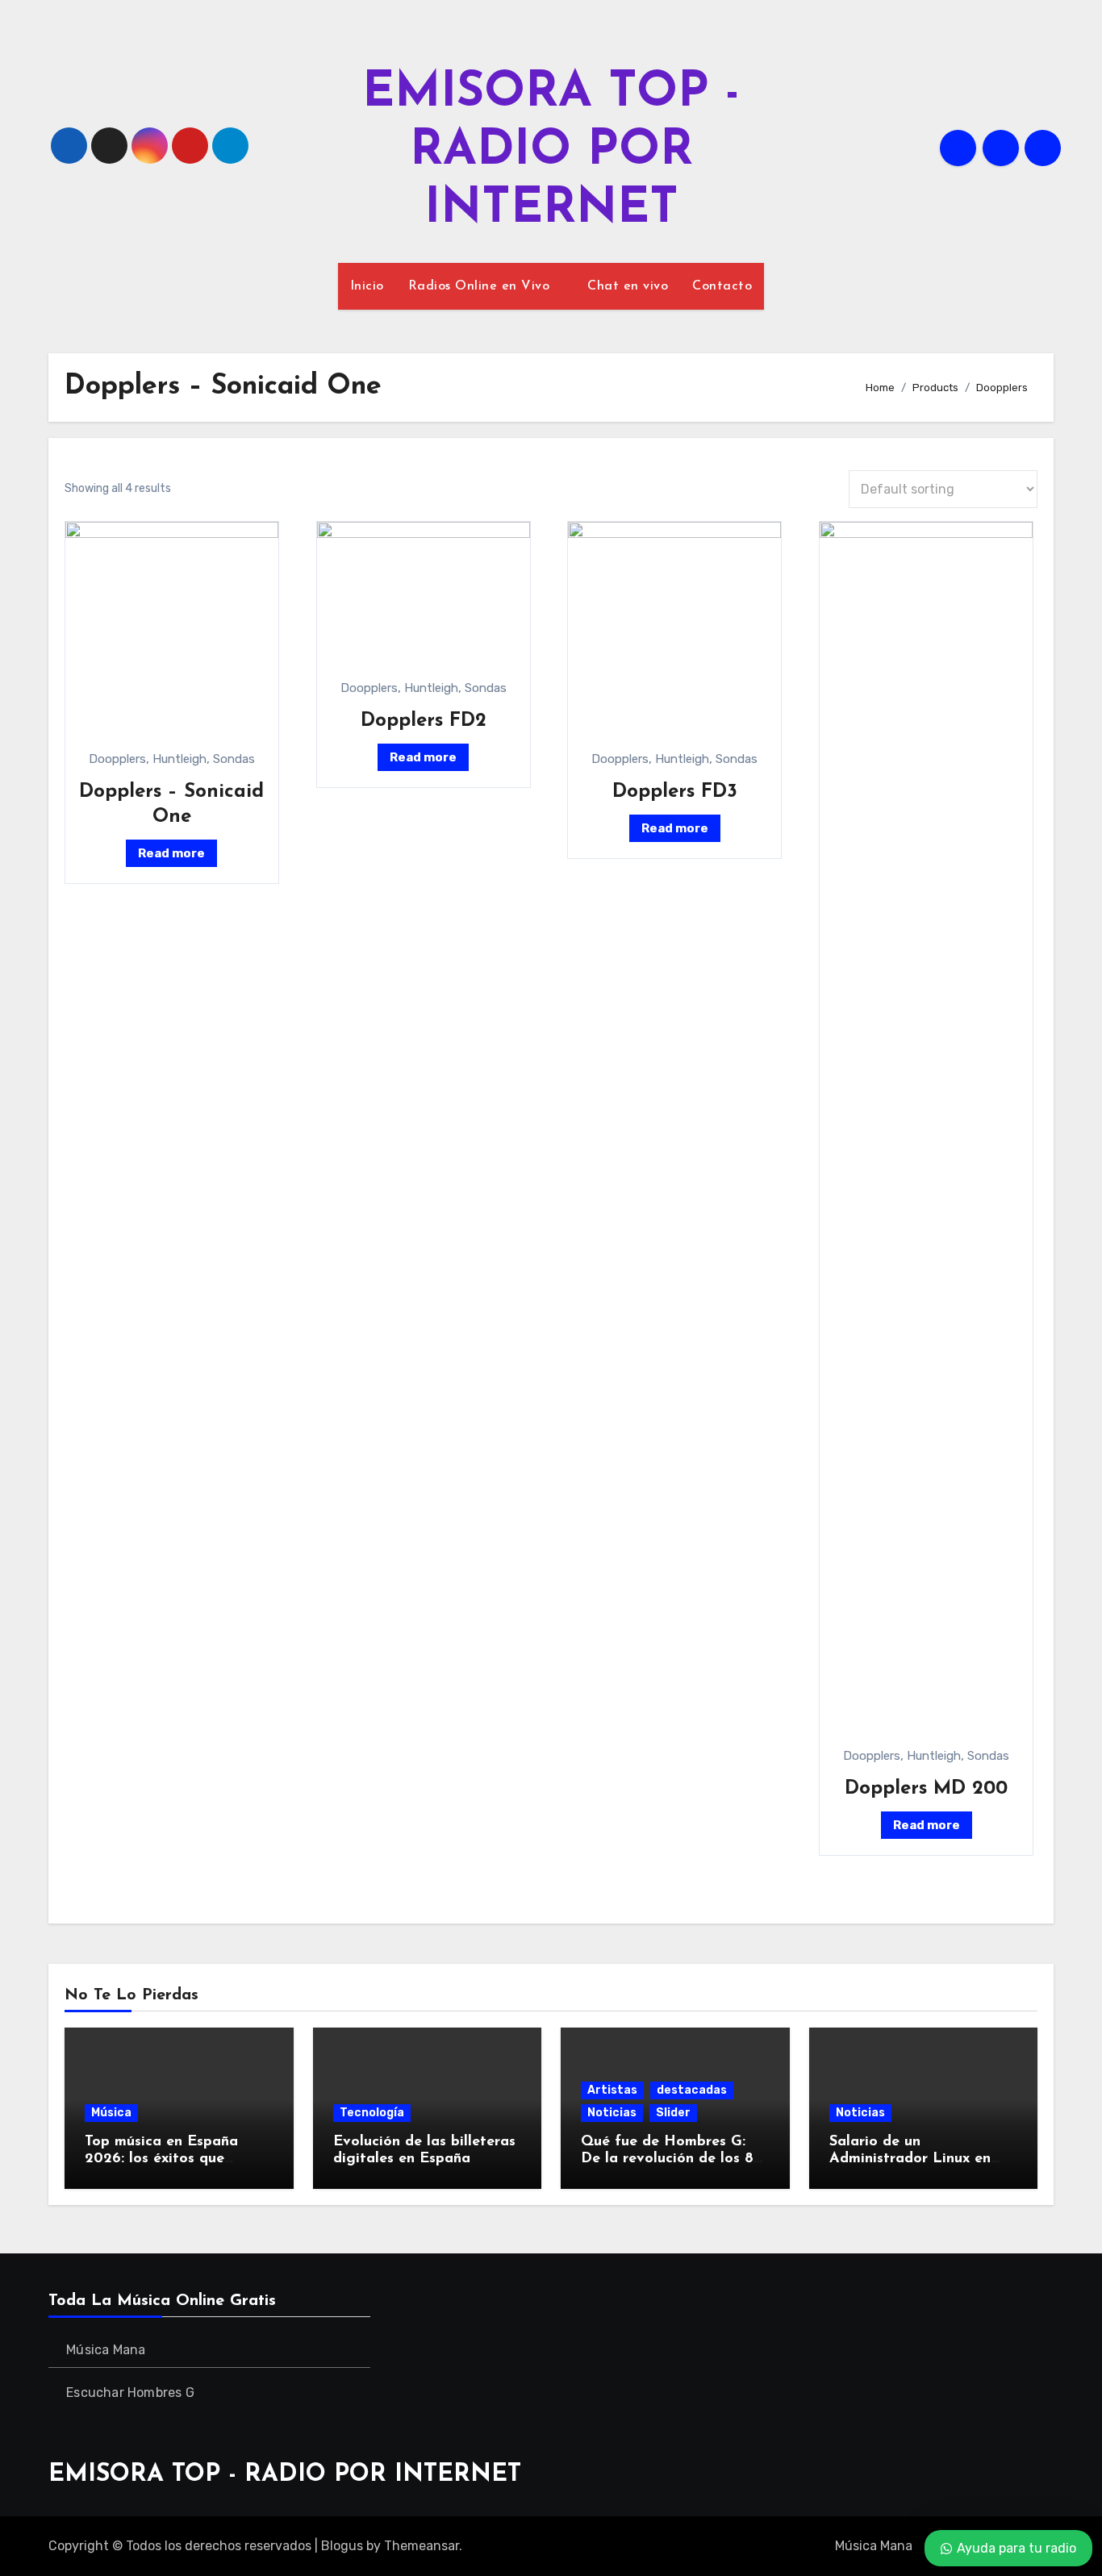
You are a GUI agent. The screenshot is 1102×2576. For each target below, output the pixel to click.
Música (111, 2113)
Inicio (367, 286)
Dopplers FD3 (675, 792)
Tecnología (372, 2113)
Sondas (234, 759)
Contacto (722, 286)
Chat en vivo (628, 286)
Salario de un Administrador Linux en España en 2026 (910, 2159)
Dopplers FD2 (424, 721)
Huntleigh (179, 759)
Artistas (612, 2090)
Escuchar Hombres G (130, 2393)
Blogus (342, 2546)
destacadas (692, 2090)
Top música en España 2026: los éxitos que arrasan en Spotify (161, 2159)
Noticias (612, 2113)
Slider (673, 2113)
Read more (171, 853)
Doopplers (117, 759)
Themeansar (422, 2546)
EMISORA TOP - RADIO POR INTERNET (551, 152)
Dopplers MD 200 (926, 1789)
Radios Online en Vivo (481, 286)
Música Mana (106, 2350)
